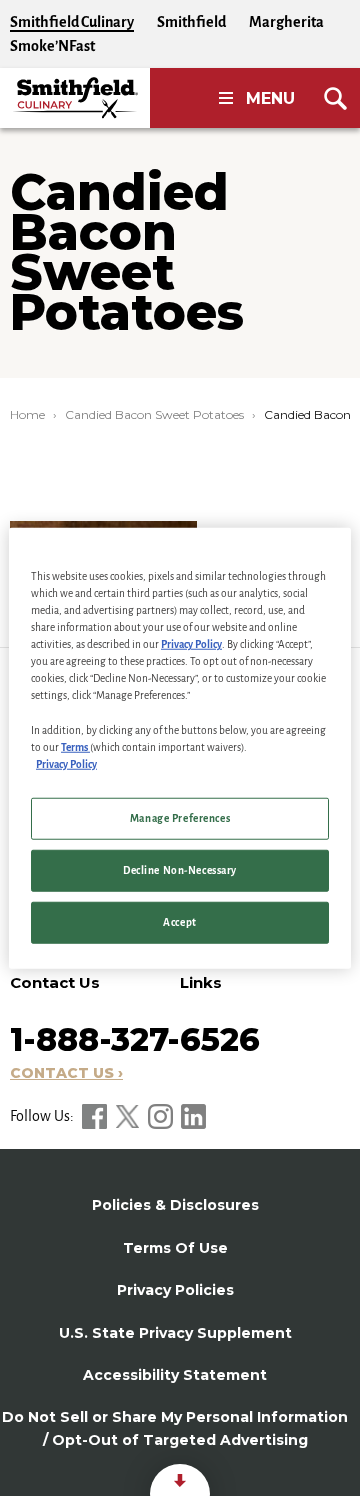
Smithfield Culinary (72, 22)
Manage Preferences (180, 817)
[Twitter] (129, 1116)
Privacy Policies (175, 1290)
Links (201, 982)
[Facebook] (96, 1116)
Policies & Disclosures (175, 1205)
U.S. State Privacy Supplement (175, 1333)
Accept (179, 921)
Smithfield (191, 22)
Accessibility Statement (175, 1375)
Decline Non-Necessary (180, 869)
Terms (75, 746)
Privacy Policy (191, 644)
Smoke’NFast (52, 46)
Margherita (286, 22)
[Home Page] (75, 98)
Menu (270, 98)
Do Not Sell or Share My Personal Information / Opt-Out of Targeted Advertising (175, 1428)
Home (27, 414)
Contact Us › (66, 1073)
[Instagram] (162, 1116)
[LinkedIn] (193, 1116)
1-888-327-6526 (135, 1039)
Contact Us (55, 982)
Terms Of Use (175, 1248)
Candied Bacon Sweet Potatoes (154, 414)
